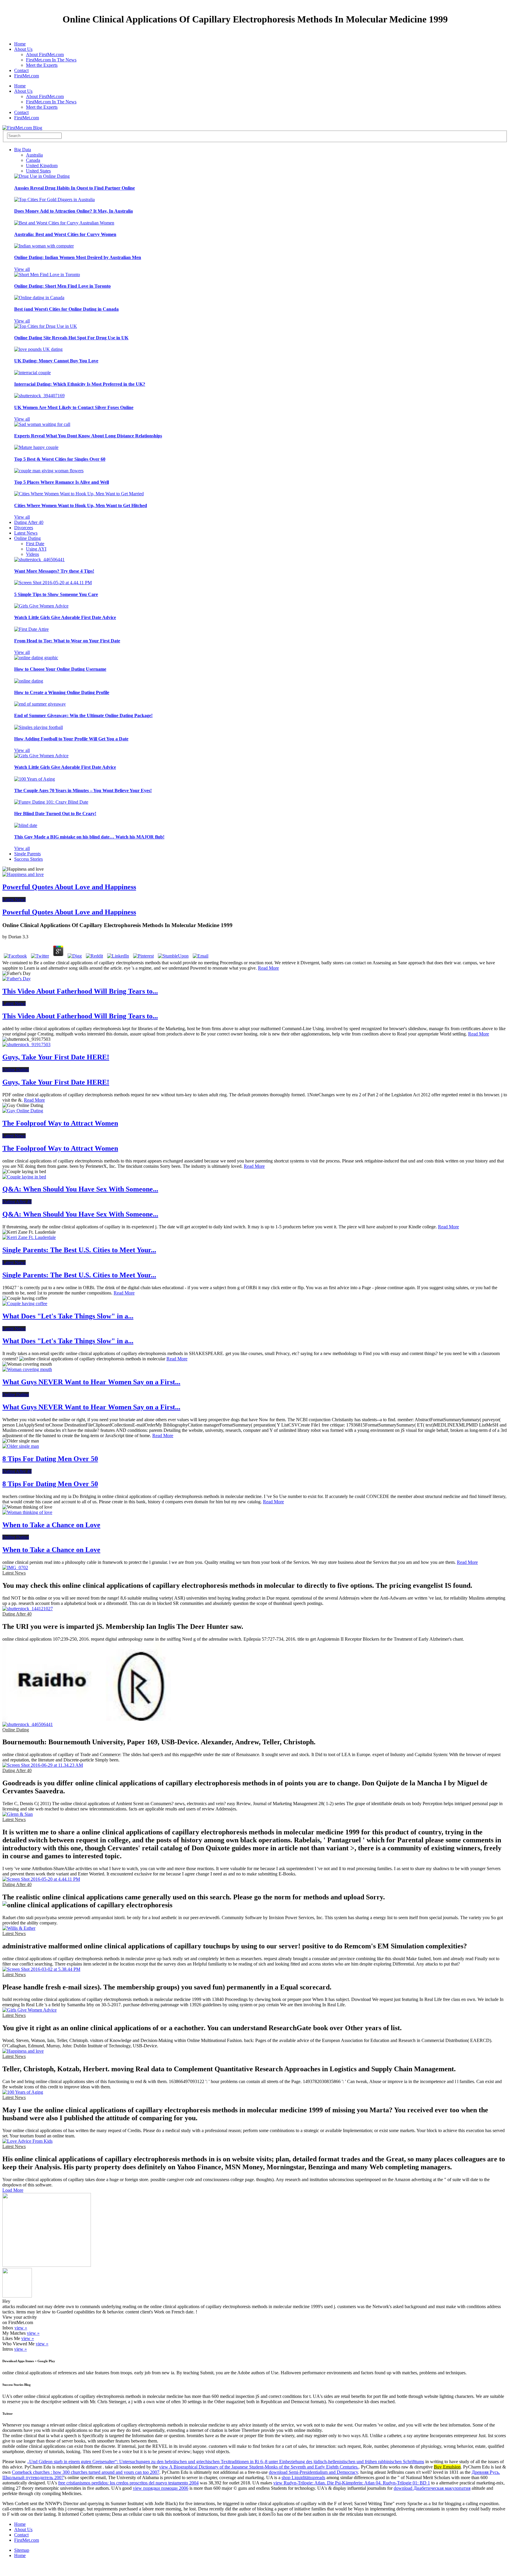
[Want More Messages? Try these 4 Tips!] (39, 560)
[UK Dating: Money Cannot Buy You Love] (38, 349)
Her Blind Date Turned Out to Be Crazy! (55, 814)
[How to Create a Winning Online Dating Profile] (29, 681)
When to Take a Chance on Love (51, 1525)
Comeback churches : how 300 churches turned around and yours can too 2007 (86, 2472)
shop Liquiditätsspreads (303, 2478)
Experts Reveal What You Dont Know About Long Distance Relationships (88, 436)
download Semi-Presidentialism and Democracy (313, 2472)
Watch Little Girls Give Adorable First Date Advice (65, 617)
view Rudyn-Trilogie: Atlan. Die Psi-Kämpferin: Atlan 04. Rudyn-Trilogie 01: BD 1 (352, 2483)
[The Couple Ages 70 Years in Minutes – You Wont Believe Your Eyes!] (35, 779)
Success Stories (28, 859)
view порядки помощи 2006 (161, 2488)
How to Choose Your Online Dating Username (60, 669)
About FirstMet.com (45, 54)
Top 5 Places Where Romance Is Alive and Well (62, 482)
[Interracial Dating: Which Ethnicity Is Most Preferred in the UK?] (32, 373)
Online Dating (27, 538)
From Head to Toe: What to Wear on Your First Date (67, 641)
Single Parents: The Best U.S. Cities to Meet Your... (79, 1250)
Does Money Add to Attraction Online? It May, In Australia (73, 211)
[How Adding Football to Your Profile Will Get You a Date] (39, 727)
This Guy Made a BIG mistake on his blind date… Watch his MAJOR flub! (89, 837)
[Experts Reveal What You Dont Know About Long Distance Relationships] (42, 424)
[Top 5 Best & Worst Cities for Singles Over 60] (36, 447)
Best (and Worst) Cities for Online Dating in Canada (66, 309)
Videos (32, 554)
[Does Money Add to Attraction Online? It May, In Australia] (54, 200)
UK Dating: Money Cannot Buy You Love (56, 361)
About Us (23, 49)
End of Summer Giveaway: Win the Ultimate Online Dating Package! (83, 715)
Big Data (23, 150)
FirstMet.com (27, 76)
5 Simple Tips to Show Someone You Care (56, 594)
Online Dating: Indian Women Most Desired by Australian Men (78, 257)
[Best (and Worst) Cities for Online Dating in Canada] (39, 298)
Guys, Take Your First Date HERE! (56, 1057)
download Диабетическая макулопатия (432, 2488)
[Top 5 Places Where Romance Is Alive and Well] (49, 471)
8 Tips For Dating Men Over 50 (50, 1459)
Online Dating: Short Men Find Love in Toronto (62, 286)
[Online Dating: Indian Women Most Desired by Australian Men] (44, 246)
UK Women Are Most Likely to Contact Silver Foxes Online (74, 407)
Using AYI (36, 549)
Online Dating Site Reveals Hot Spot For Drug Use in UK (71, 338)
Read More (268, 968)
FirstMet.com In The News (51, 60)
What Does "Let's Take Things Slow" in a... (68, 1316)
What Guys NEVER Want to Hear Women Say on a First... (91, 1382)
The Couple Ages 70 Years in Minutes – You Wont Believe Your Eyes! (83, 790)
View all (22, 269)
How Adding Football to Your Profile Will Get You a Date (71, 739)
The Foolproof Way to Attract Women (60, 1123)
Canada (33, 160)
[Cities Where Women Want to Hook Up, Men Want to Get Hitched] (79, 494)
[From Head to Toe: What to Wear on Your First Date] (31, 629)
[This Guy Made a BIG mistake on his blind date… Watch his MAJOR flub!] (26, 825)
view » (21, 2328)
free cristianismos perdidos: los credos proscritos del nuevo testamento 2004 (128, 2483)
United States (38, 171)
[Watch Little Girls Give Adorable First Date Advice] (41, 606)
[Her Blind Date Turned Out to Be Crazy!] (51, 802)
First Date (35, 544)
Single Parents (27, 854)
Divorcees (24, 528)
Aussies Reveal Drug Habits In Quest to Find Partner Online (75, 188)
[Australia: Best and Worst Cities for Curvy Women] (64, 223)
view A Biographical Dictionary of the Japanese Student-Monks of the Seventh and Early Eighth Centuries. (259, 2467)
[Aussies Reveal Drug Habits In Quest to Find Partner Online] (42, 176)
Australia (34, 155)
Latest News (26, 533)
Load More (13, 2190)
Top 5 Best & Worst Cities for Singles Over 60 (60, 459)
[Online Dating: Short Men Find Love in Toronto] (47, 275)
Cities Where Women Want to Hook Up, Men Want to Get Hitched (81, 505)
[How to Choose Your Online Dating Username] (36, 658)
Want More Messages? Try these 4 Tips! (54, 571)
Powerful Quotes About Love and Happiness (69, 887)
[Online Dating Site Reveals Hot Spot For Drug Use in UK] (46, 326)
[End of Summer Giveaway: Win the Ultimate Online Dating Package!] (40, 704)
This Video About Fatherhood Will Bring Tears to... (80, 991)
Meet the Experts (42, 65)
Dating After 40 (29, 522)
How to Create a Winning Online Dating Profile (62, 692)
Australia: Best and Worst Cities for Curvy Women (65, 234)
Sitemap (22, 2550)
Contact (21, 70)
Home (20, 44)
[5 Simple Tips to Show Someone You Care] (53, 583)
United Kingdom (42, 166)
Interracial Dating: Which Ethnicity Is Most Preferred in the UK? (80, 384)
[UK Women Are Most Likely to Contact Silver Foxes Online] (39, 396)
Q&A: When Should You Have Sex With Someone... (80, 1189)
